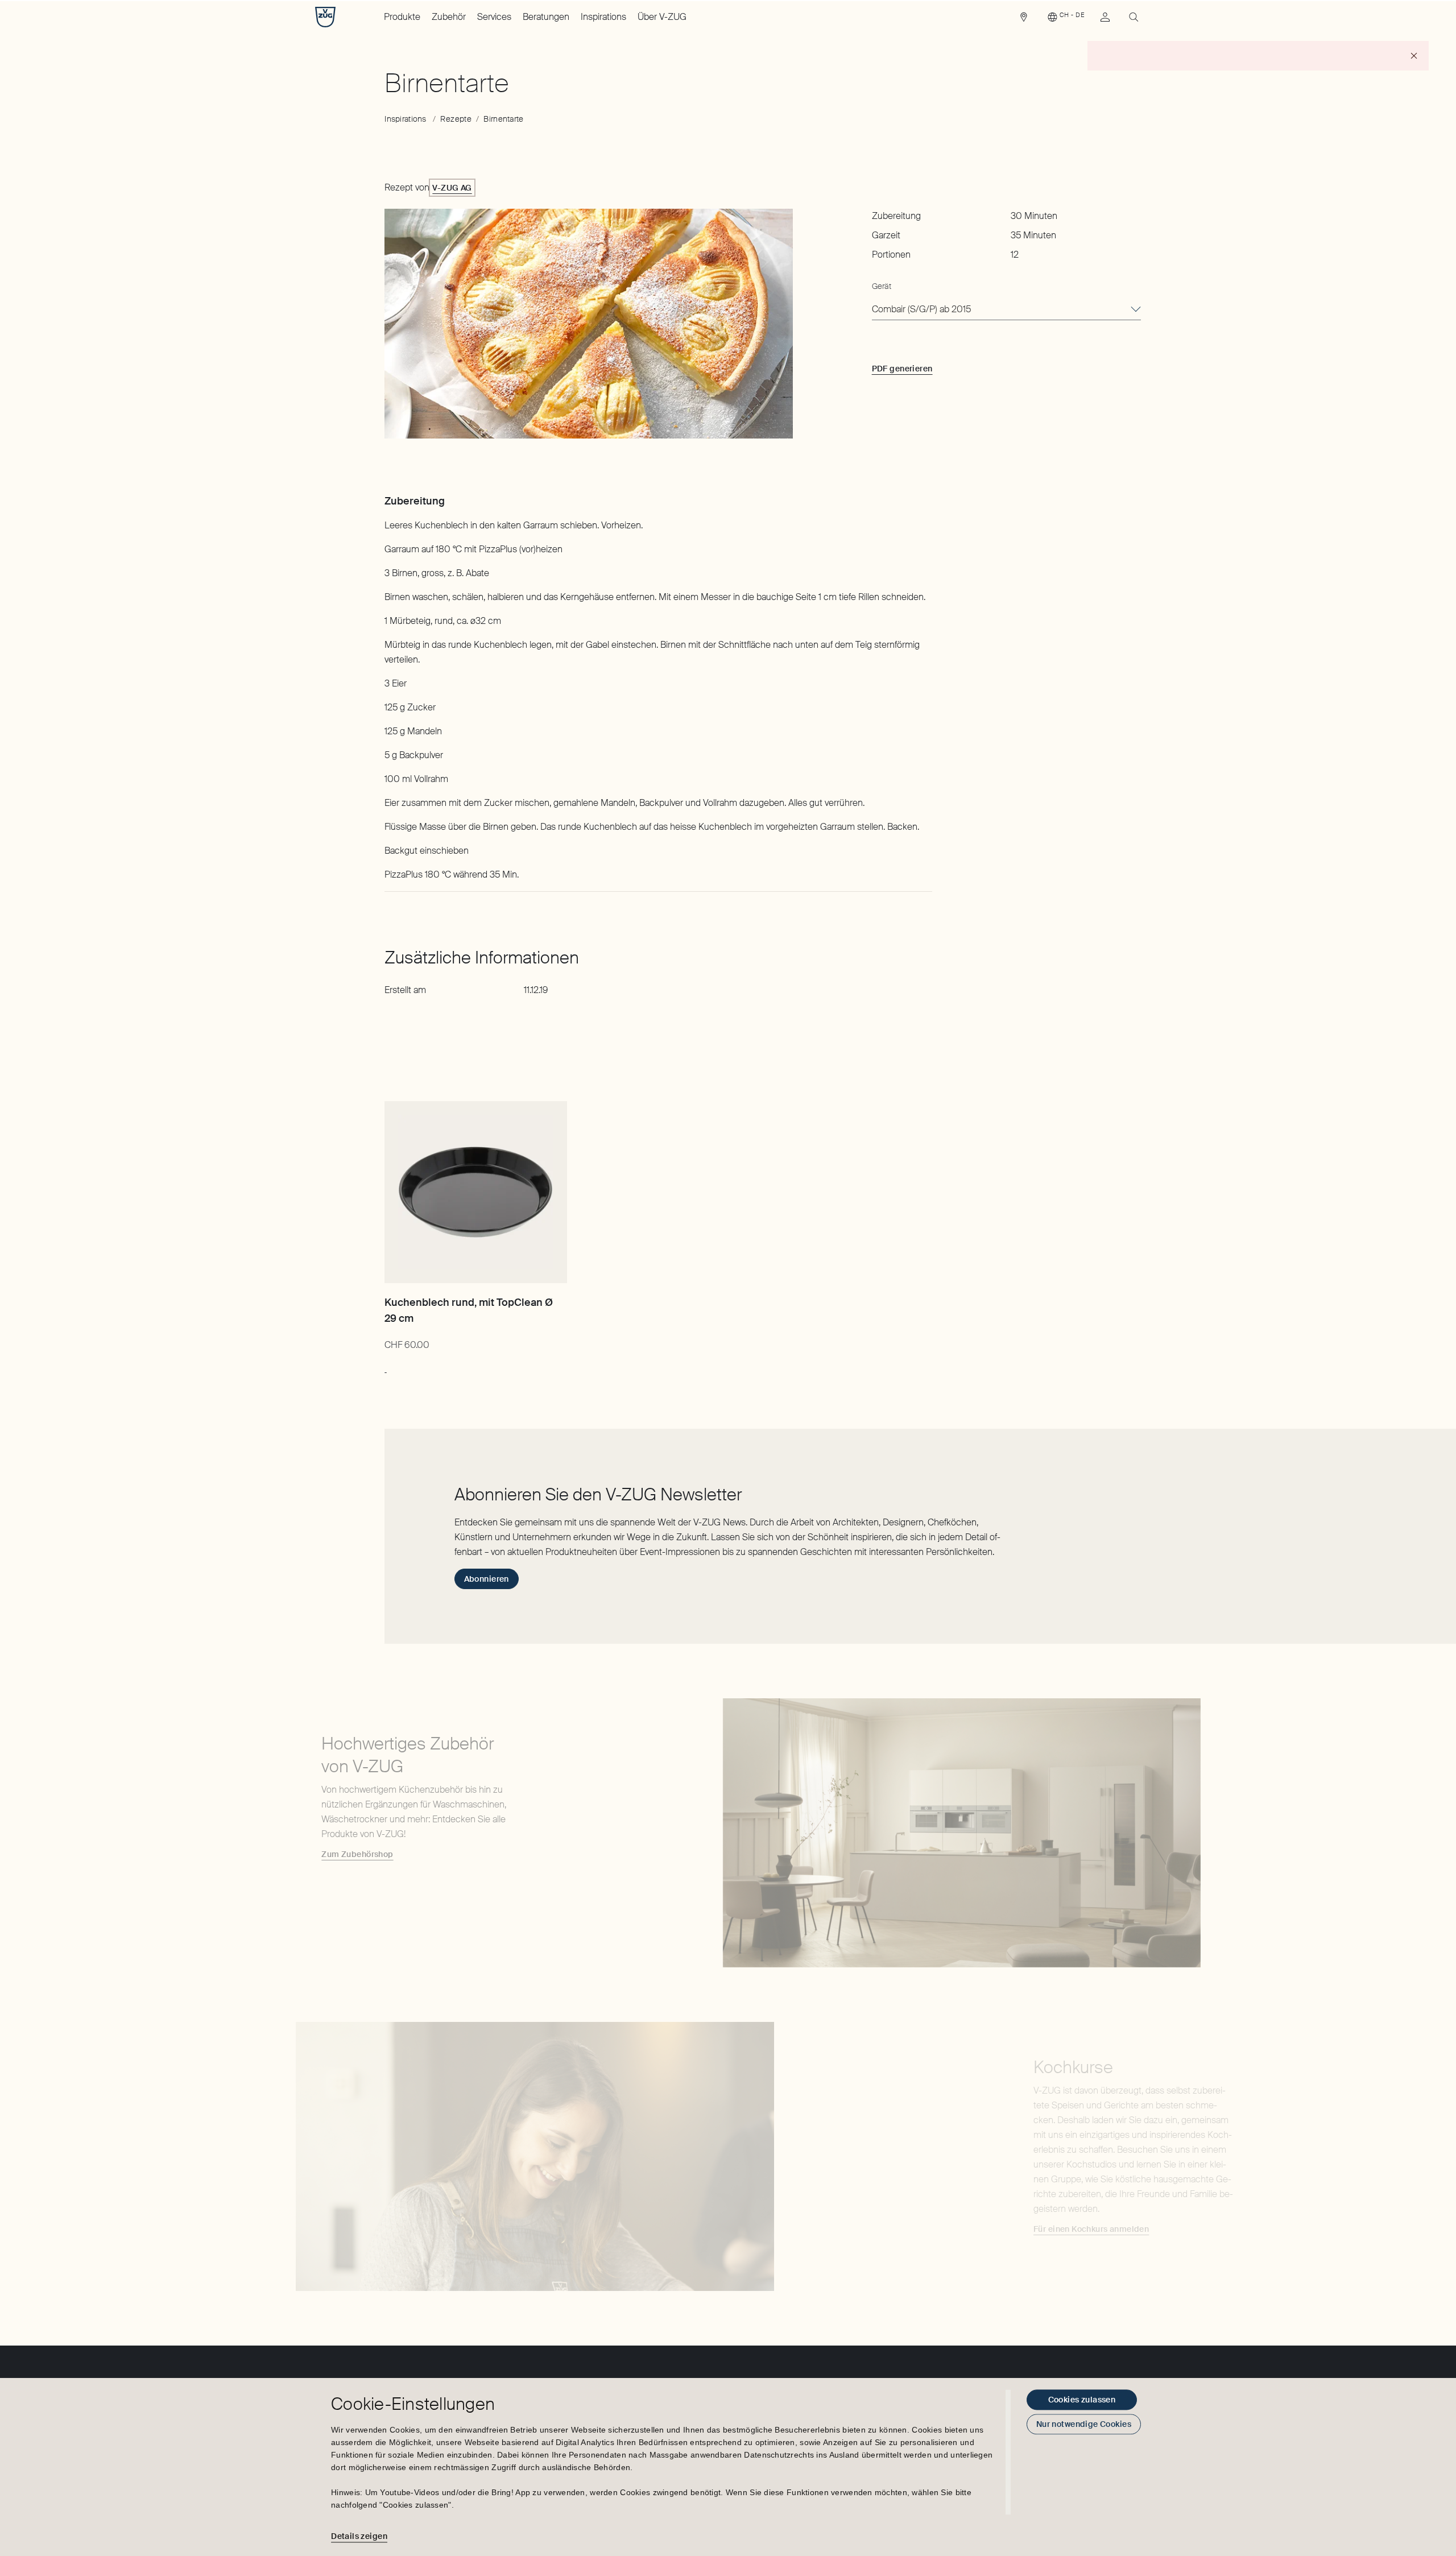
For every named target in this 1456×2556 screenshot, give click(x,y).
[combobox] (1006, 310)
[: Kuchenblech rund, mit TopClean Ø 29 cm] (385, 1367)
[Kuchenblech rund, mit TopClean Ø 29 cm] (475, 1192)
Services (494, 17)
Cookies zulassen (1082, 2400)
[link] (1024, 20)
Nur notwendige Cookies (1084, 2424)
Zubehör (449, 17)
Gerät (882, 286)
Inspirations (603, 17)
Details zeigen (359, 2536)
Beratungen (546, 17)
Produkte (402, 17)
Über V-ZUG (662, 17)
